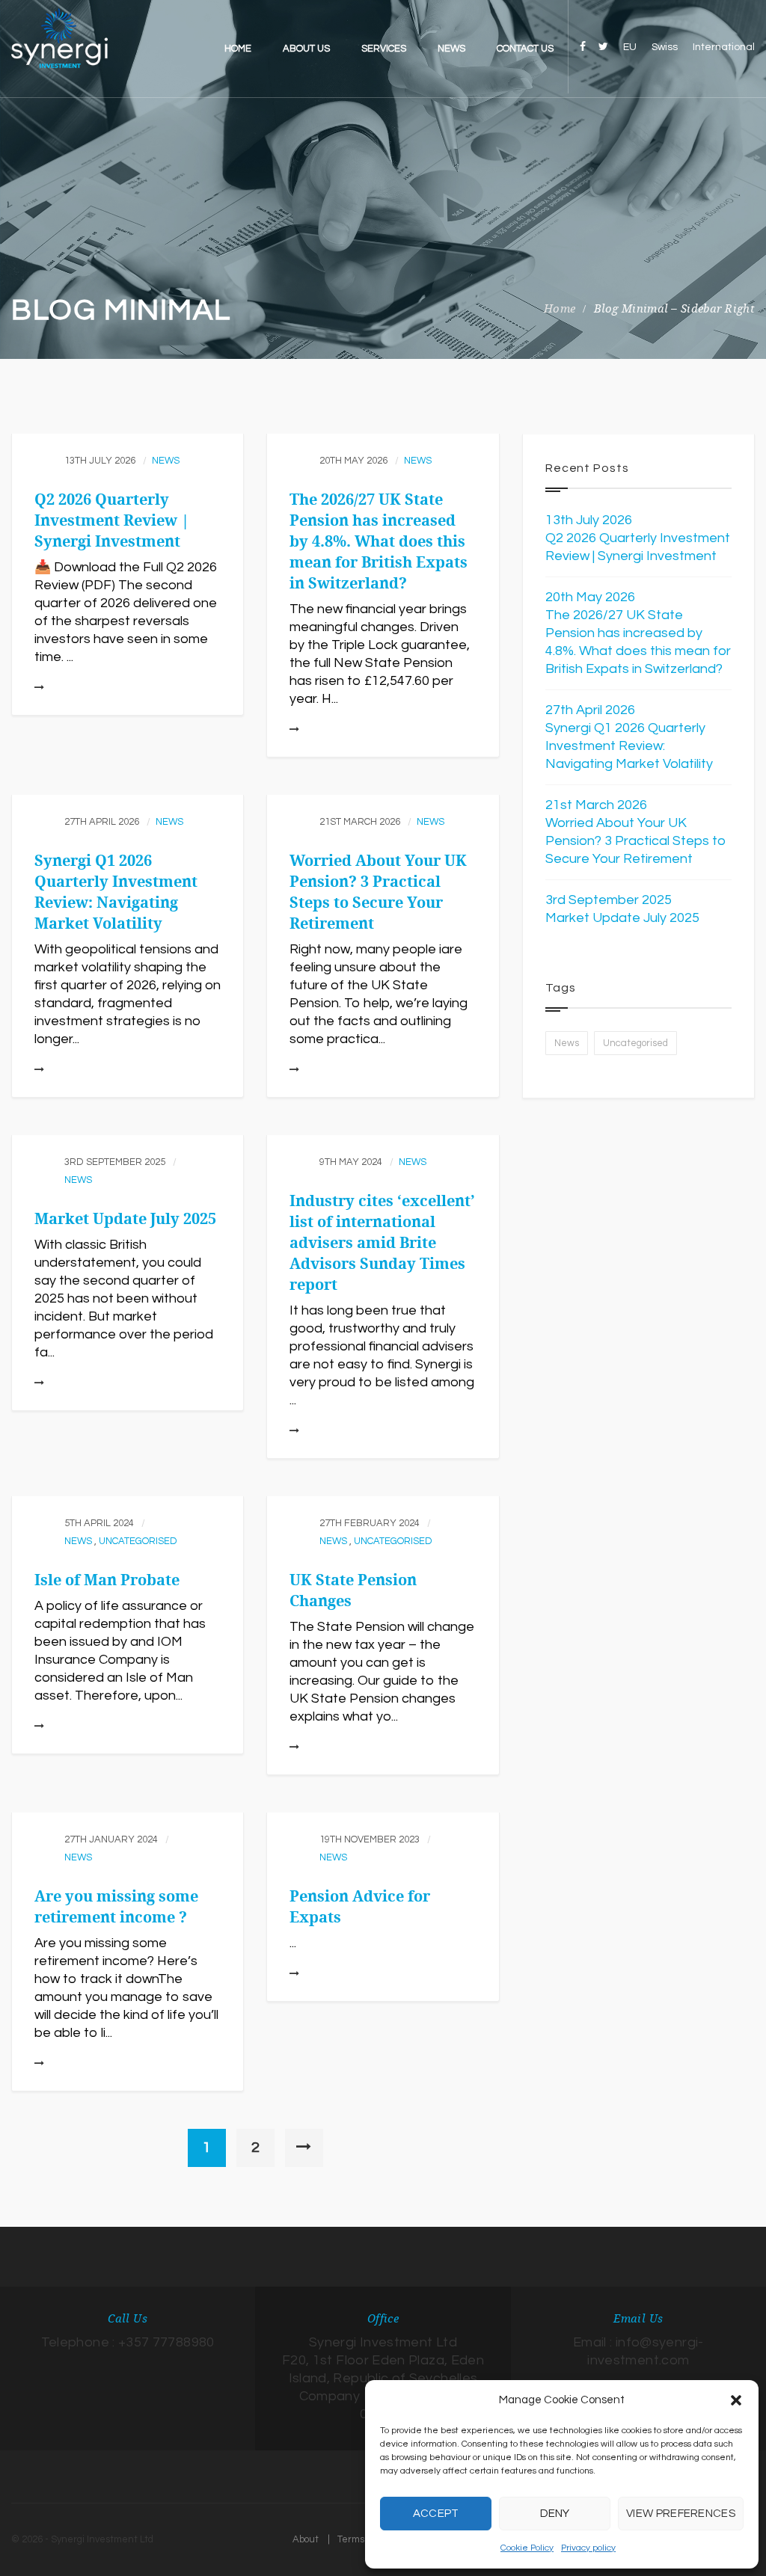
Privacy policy (588, 2548)
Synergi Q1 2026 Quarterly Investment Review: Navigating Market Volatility (629, 746)
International (724, 47)
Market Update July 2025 (125, 1219)
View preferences (681, 2514)
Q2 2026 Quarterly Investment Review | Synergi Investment (112, 520)
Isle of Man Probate (107, 1580)
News (166, 461)
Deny (555, 2514)
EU (630, 47)
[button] (736, 2400)
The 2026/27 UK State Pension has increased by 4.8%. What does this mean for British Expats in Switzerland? (379, 541)
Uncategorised (138, 1541)
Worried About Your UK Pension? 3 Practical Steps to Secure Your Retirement (636, 841)
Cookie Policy (527, 2548)
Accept (436, 2514)
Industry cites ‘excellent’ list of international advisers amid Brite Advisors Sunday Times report (382, 1243)
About (306, 2539)
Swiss (665, 47)
